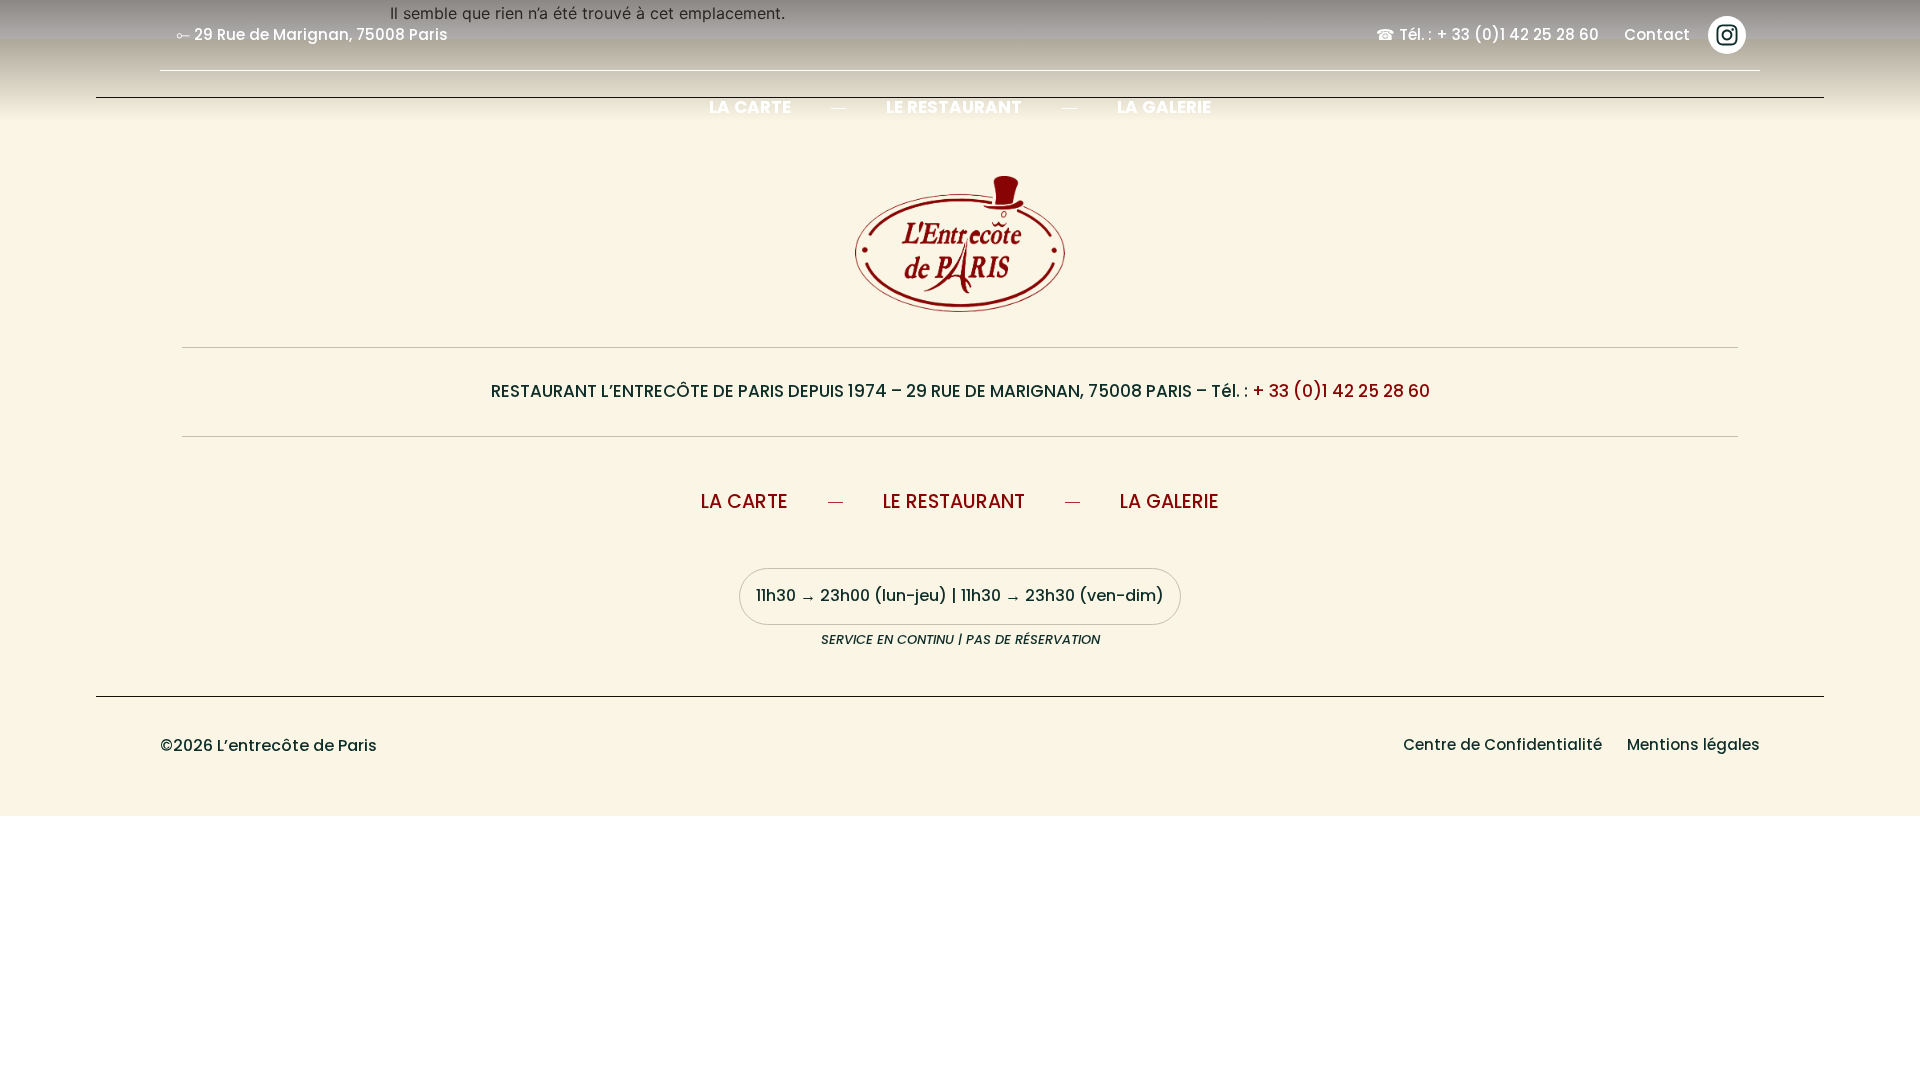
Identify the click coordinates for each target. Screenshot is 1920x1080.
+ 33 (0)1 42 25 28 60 (1341, 391)
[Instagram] (1727, 35)
